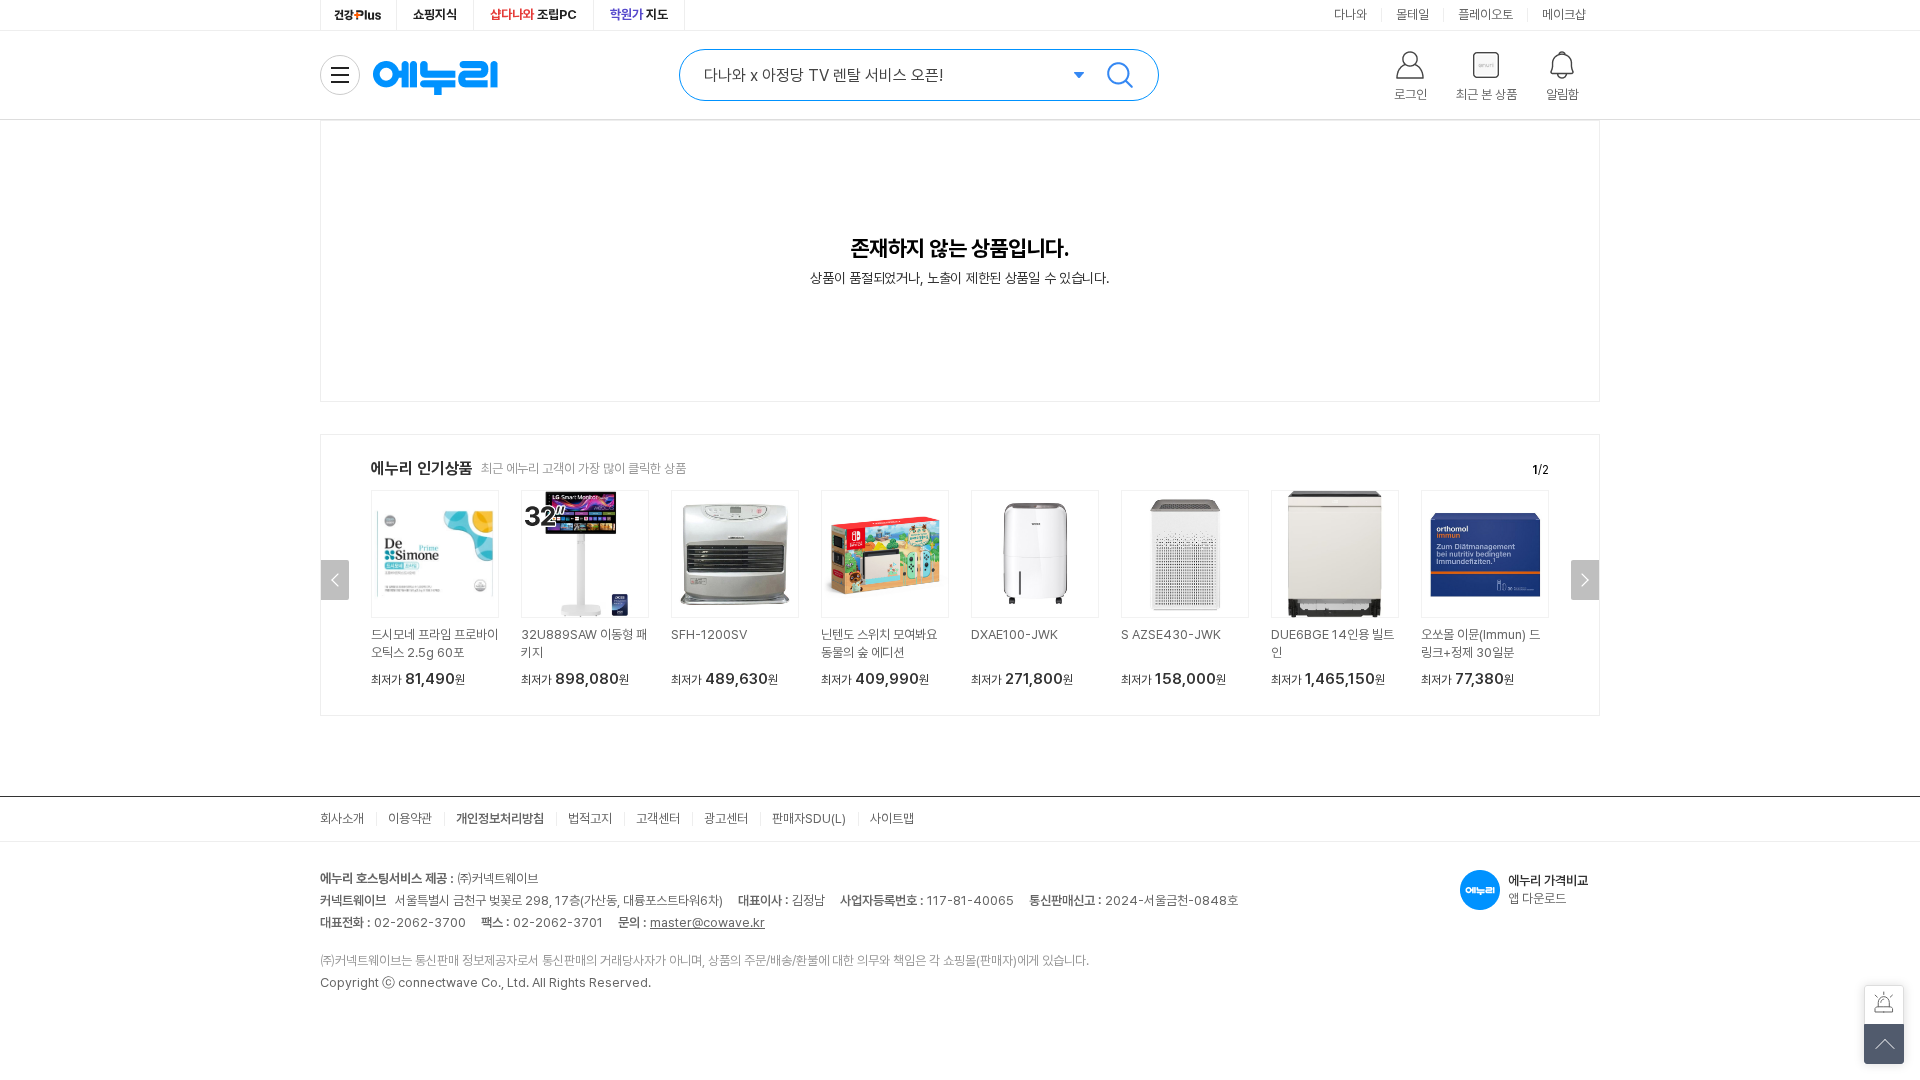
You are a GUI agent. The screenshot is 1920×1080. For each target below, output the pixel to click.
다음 (1585, 580)
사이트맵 (892, 818)
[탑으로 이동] (1884, 1044)
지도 (639, 14)
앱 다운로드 (1548, 889)
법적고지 (590, 818)
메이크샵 (1564, 14)
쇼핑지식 (435, 14)
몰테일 (1412, 14)
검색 (1120, 75)
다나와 (1350, 14)
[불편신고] (1884, 1005)
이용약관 (410, 818)
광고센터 (726, 818)
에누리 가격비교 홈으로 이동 (435, 75)
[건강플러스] (358, 15)
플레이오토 (1485, 14)
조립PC (533, 14)
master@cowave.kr (707, 922)
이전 (335, 580)
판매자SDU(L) (809, 818)
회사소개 (342, 818)
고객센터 (658, 818)
